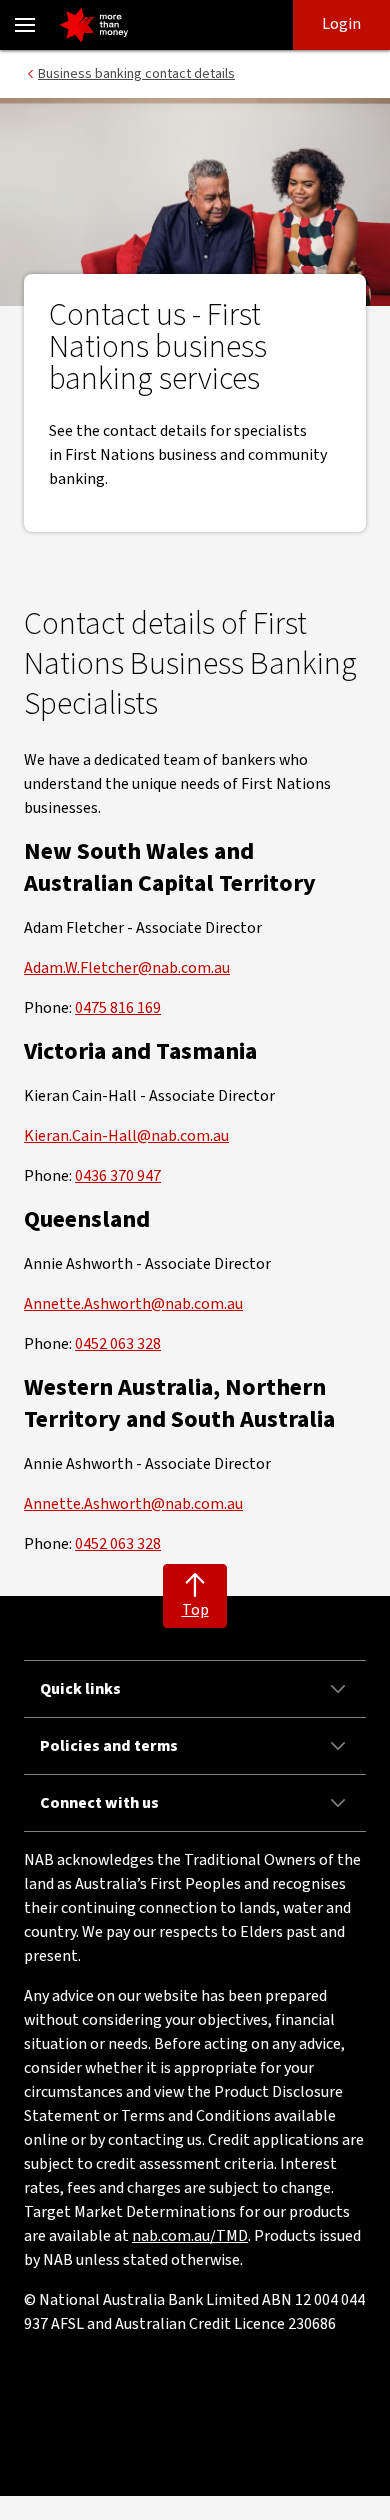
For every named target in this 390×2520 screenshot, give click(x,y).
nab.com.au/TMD (190, 2236)
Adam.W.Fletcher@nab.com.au (127, 968)
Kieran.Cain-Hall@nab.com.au (126, 1136)
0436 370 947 (118, 1176)
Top (195, 1610)
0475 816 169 (118, 1008)
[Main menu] (25, 25)
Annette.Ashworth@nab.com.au (133, 1304)
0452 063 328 (118, 1344)
